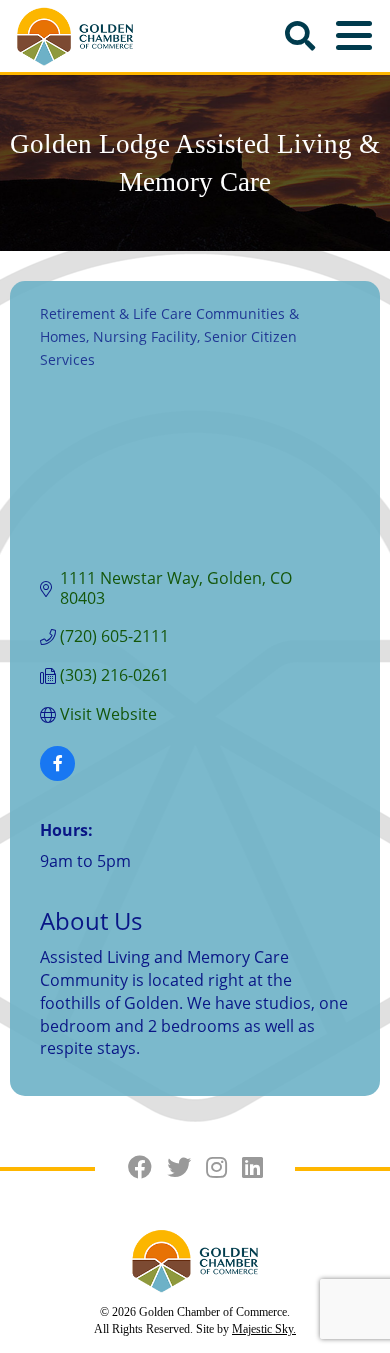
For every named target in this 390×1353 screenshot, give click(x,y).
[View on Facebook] (57, 775)
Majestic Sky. (264, 1329)
